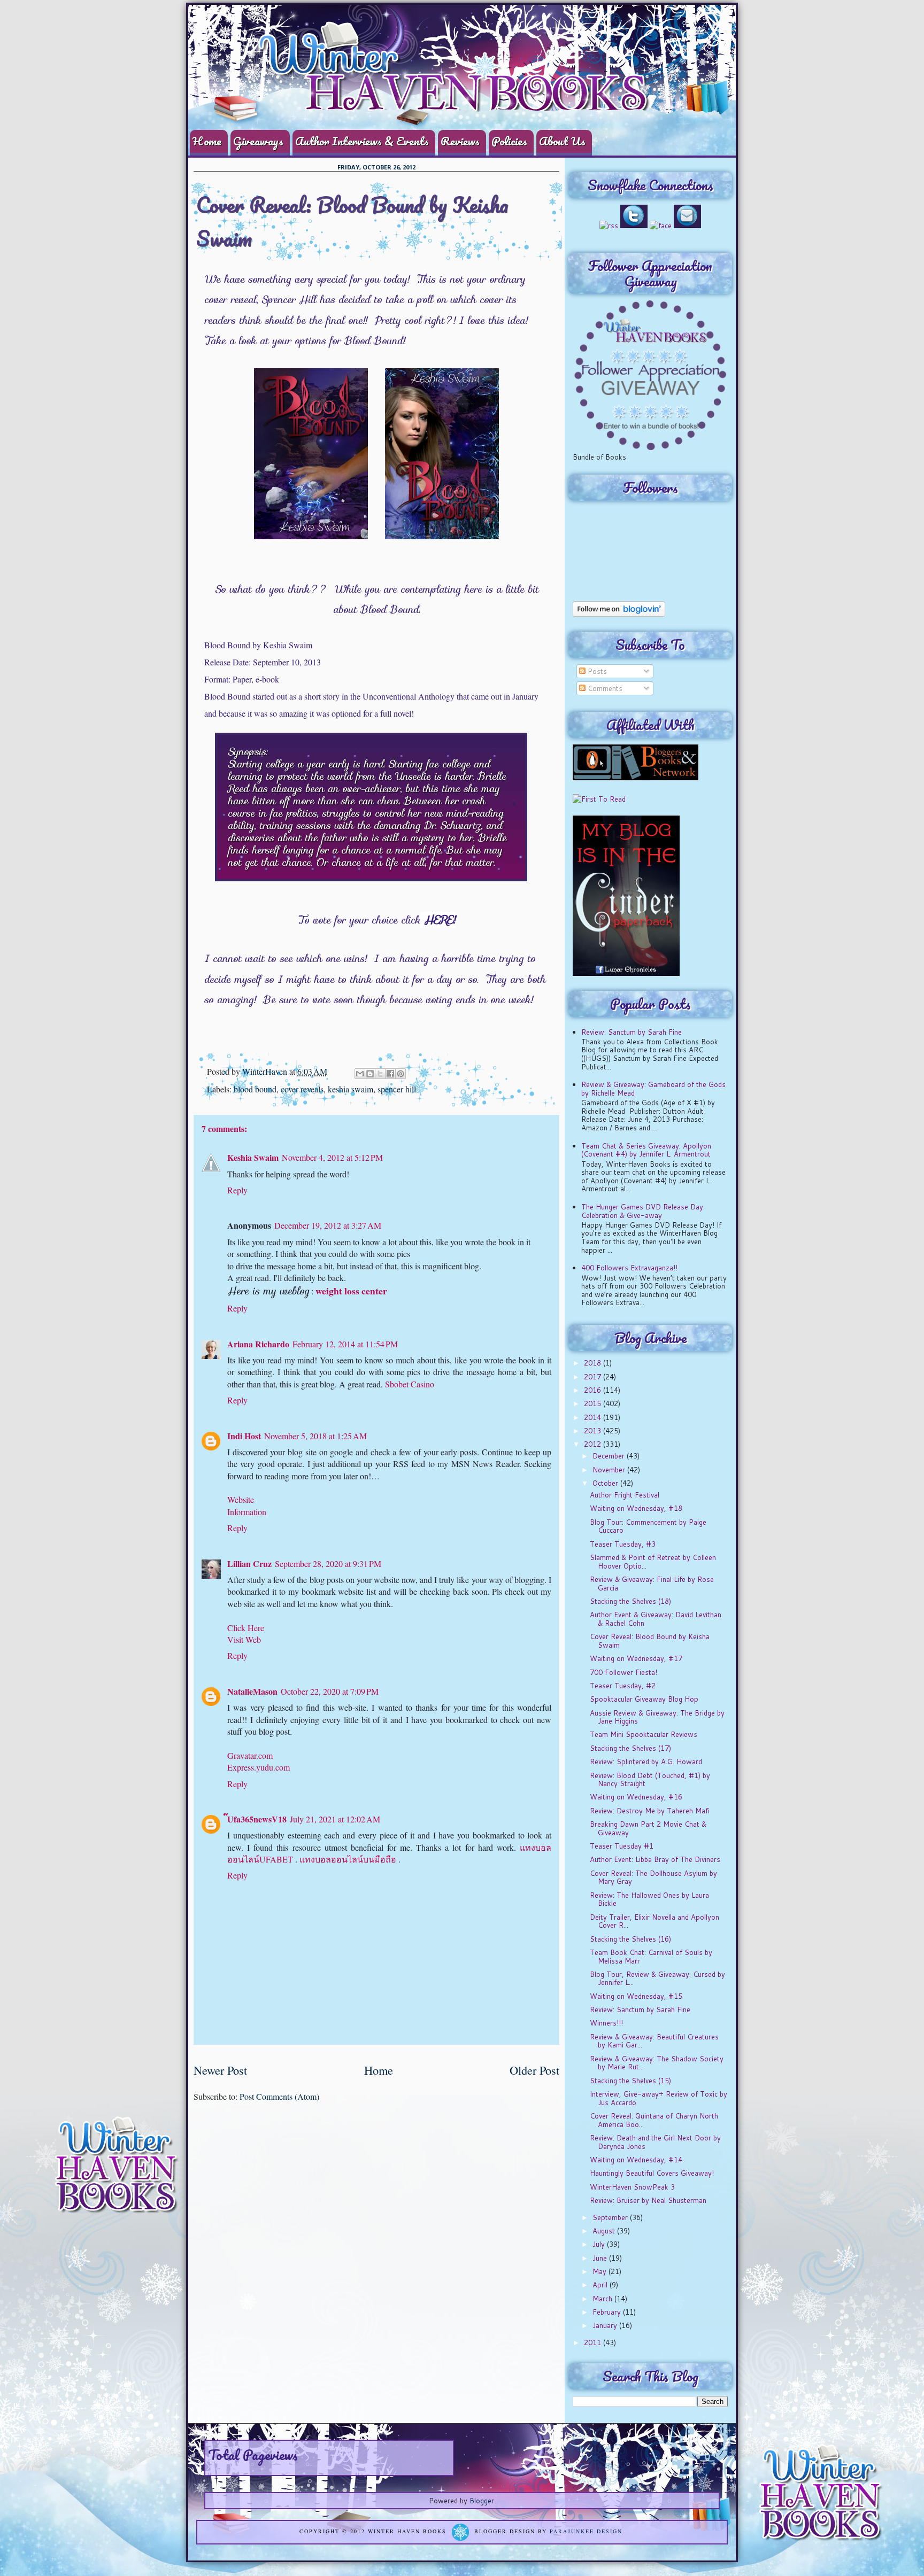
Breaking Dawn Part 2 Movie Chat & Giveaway (648, 1828)
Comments (604, 688)
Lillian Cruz (249, 1564)
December (610, 1456)
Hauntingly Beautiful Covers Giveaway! (652, 2173)
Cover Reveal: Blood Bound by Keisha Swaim (650, 1641)
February (608, 2312)
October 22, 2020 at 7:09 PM (330, 1691)
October (606, 1483)
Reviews (460, 141)
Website (241, 1499)
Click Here (246, 1628)
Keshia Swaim (253, 1157)
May (600, 2271)
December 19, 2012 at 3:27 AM (328, 1225)
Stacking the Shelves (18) (630, 1601)
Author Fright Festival (625, 1495)
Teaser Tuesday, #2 (623, 1686)
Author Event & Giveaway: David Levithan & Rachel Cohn (656, 1619)
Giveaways (258, 141)
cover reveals (302, 1089)
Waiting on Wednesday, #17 (636, 1658)
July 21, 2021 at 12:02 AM (335, 1819)
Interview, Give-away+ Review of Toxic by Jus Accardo (659, 2098)
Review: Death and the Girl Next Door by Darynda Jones (655, 2142)
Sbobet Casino (410, 1384)
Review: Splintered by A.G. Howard (646, 1762)
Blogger (482, 2501)
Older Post (534, 2070)
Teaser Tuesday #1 (622, 1846)
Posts (596, 671)
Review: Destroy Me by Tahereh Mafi (650, 1811)
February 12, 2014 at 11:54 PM (345, 1344)
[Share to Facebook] (390, 1074)
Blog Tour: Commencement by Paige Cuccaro (648, 1526)
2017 (594, 1377)
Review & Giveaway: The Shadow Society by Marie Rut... (657, 2063)
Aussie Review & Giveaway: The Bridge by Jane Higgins (657, 1717)
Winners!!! (606, 2023)
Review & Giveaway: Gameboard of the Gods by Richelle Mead (653, 1089)
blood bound (255, 1089)
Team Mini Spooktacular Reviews (644, 1734)
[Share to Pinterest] (401, 1074)
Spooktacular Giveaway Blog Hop (644, 1699)
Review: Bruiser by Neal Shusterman (648, 2200)
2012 (594, 1444)
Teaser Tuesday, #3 (623, 1544)
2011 (594, 2342)
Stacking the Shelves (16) (630, 1939)
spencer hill (397, 1089)
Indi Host (244, 1436)
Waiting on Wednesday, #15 (636, 1996)
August (605, 2231)
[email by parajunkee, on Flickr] (687, 226)
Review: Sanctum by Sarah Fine (632, 1032)
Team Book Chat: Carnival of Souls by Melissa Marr (651, 1957)
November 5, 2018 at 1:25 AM (315, 1436)
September (611, 2217)
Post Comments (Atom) (279, 2096)
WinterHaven (266, 1071)
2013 (594, 1431)
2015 (594, 1403)
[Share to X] (380, 1074)
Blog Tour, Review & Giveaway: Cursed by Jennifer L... (657, 1978)
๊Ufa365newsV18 (257, 1819)
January (606, 2325)
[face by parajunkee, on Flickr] (661, 226)
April (601, 2285)
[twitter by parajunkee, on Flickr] (634, 226)
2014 (594, 1417)
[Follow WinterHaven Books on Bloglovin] (619, 614)
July (600, 2244)
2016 (594, 1390)
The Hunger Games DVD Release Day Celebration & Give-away (642, 1211)
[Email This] (360, 1074)
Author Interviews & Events (362, 141)
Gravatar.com (250, 1755)
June (601, 2258)
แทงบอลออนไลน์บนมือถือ (348, 1859)
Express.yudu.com (259, 1767)
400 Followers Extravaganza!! (629, 1268)
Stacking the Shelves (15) (630, 2081)
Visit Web (244, 1639)
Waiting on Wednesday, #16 (636, 1797)
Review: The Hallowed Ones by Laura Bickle (649, 1899)
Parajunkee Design (586, 2531)
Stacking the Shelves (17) (630, 1748)
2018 (594, 1363)
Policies (509, 141)
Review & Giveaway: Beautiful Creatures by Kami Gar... (654, 2041)
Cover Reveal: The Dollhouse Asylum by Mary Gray (653, 1877)
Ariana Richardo (258, 1344)
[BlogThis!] (370, 1074)
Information (247, 1512)
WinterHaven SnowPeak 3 (632, 2187)
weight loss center (351, 1291)
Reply (237, 1190)
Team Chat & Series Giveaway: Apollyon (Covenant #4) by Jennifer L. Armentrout (646, 1150)
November (610, 1470)
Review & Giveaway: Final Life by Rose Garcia (652, 1584)
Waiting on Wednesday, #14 (636, 2160)
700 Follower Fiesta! (623, 1672)
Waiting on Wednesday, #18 (636, 1508)
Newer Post (220, 2070)
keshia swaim (351, 1089)
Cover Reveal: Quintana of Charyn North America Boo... (654, 2120)
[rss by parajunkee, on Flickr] (609, 226)
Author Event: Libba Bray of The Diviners (655, 1859)
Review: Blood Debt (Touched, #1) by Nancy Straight (650, 1780)
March (603, 2299)
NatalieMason (252, 1691)
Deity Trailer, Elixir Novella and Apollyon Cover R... (654, 1921)
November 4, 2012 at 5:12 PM (332, 1157)
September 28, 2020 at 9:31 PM (328, 1564)
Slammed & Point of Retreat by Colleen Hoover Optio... (653, 1562)
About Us (562, 141)
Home (207, 141)
